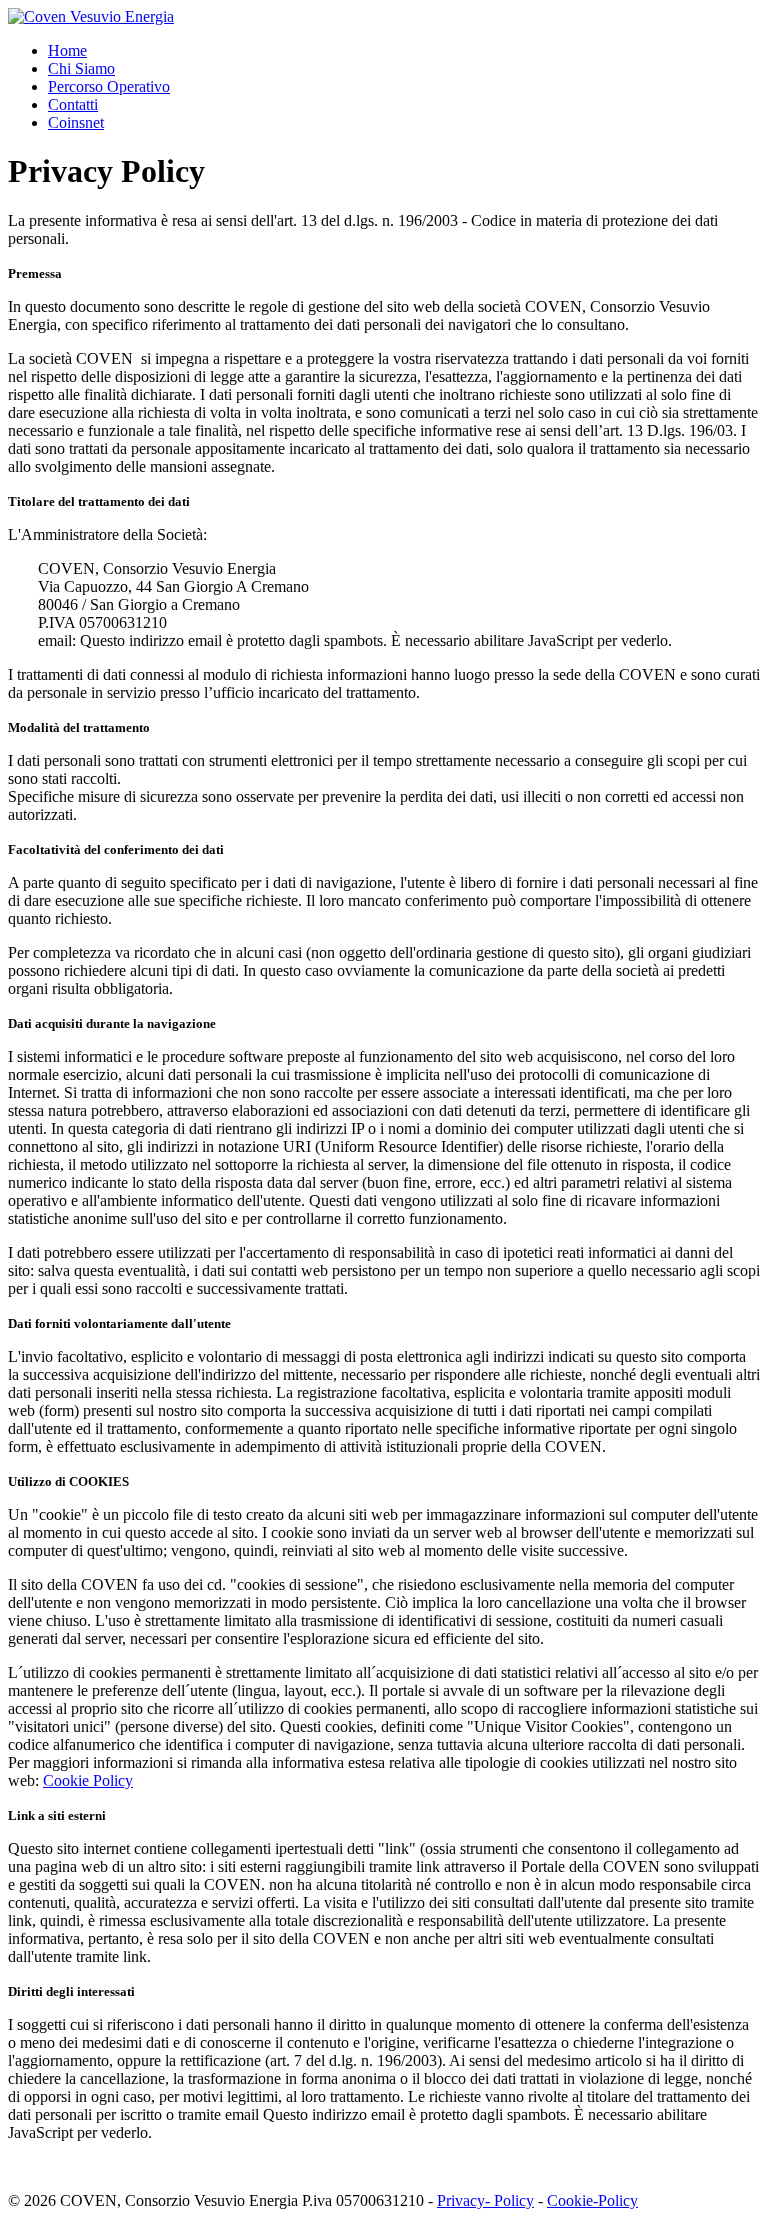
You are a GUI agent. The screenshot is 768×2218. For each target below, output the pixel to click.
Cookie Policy (88, 1780)
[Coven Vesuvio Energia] (91, 16)
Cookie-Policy (592, 2200)
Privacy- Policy (485, 2200)
